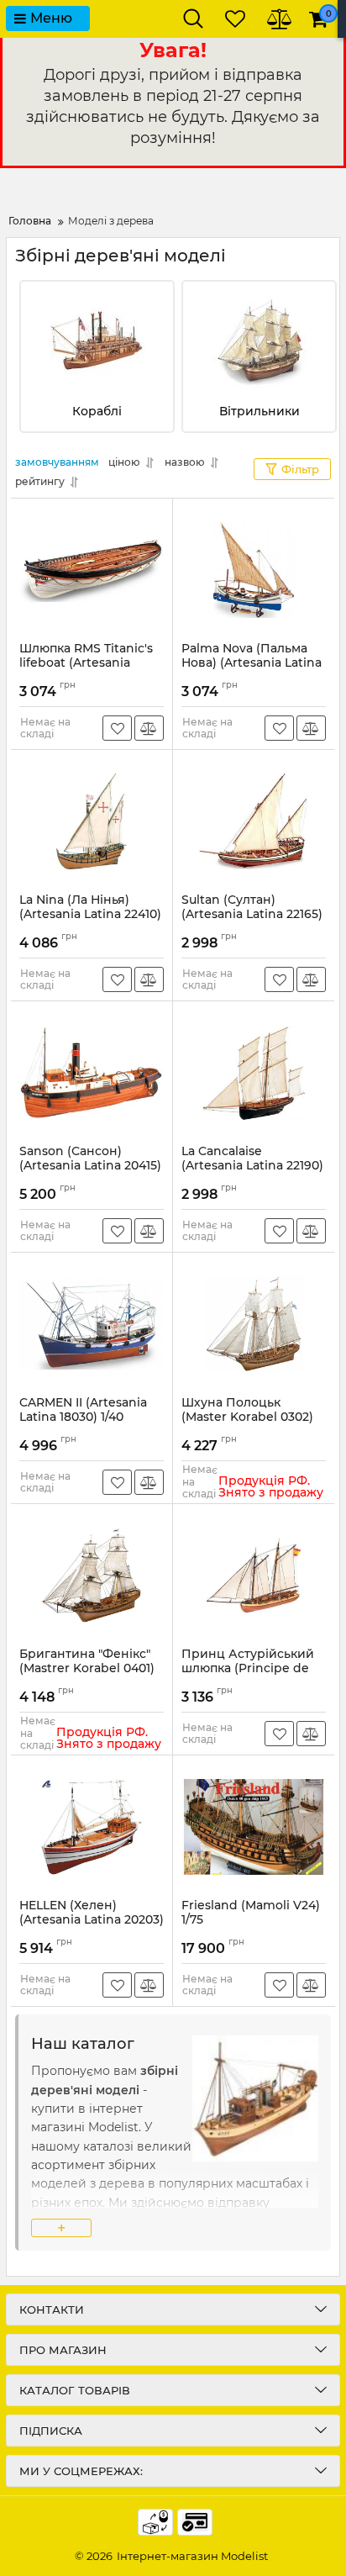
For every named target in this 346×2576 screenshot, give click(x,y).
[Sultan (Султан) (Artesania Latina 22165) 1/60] (254, 821)
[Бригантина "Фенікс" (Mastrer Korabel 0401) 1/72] (92, 1576)
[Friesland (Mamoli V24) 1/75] (254, 1827)
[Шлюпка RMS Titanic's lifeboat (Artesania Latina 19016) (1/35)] (92, 570)
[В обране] (117, 728)
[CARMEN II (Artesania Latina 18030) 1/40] (92, 1324)
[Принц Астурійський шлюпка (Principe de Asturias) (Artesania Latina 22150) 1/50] (254, 1576)
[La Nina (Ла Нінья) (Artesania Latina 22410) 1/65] (92, 821)
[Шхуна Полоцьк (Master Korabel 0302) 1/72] (254, 1324)
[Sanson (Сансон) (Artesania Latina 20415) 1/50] (92, 1073)
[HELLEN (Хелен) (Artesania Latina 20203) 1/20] (92, 1827)
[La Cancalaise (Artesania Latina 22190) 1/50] (254, 1073)
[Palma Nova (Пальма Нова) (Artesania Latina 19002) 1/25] (254, 570)
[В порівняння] (149, 728)
